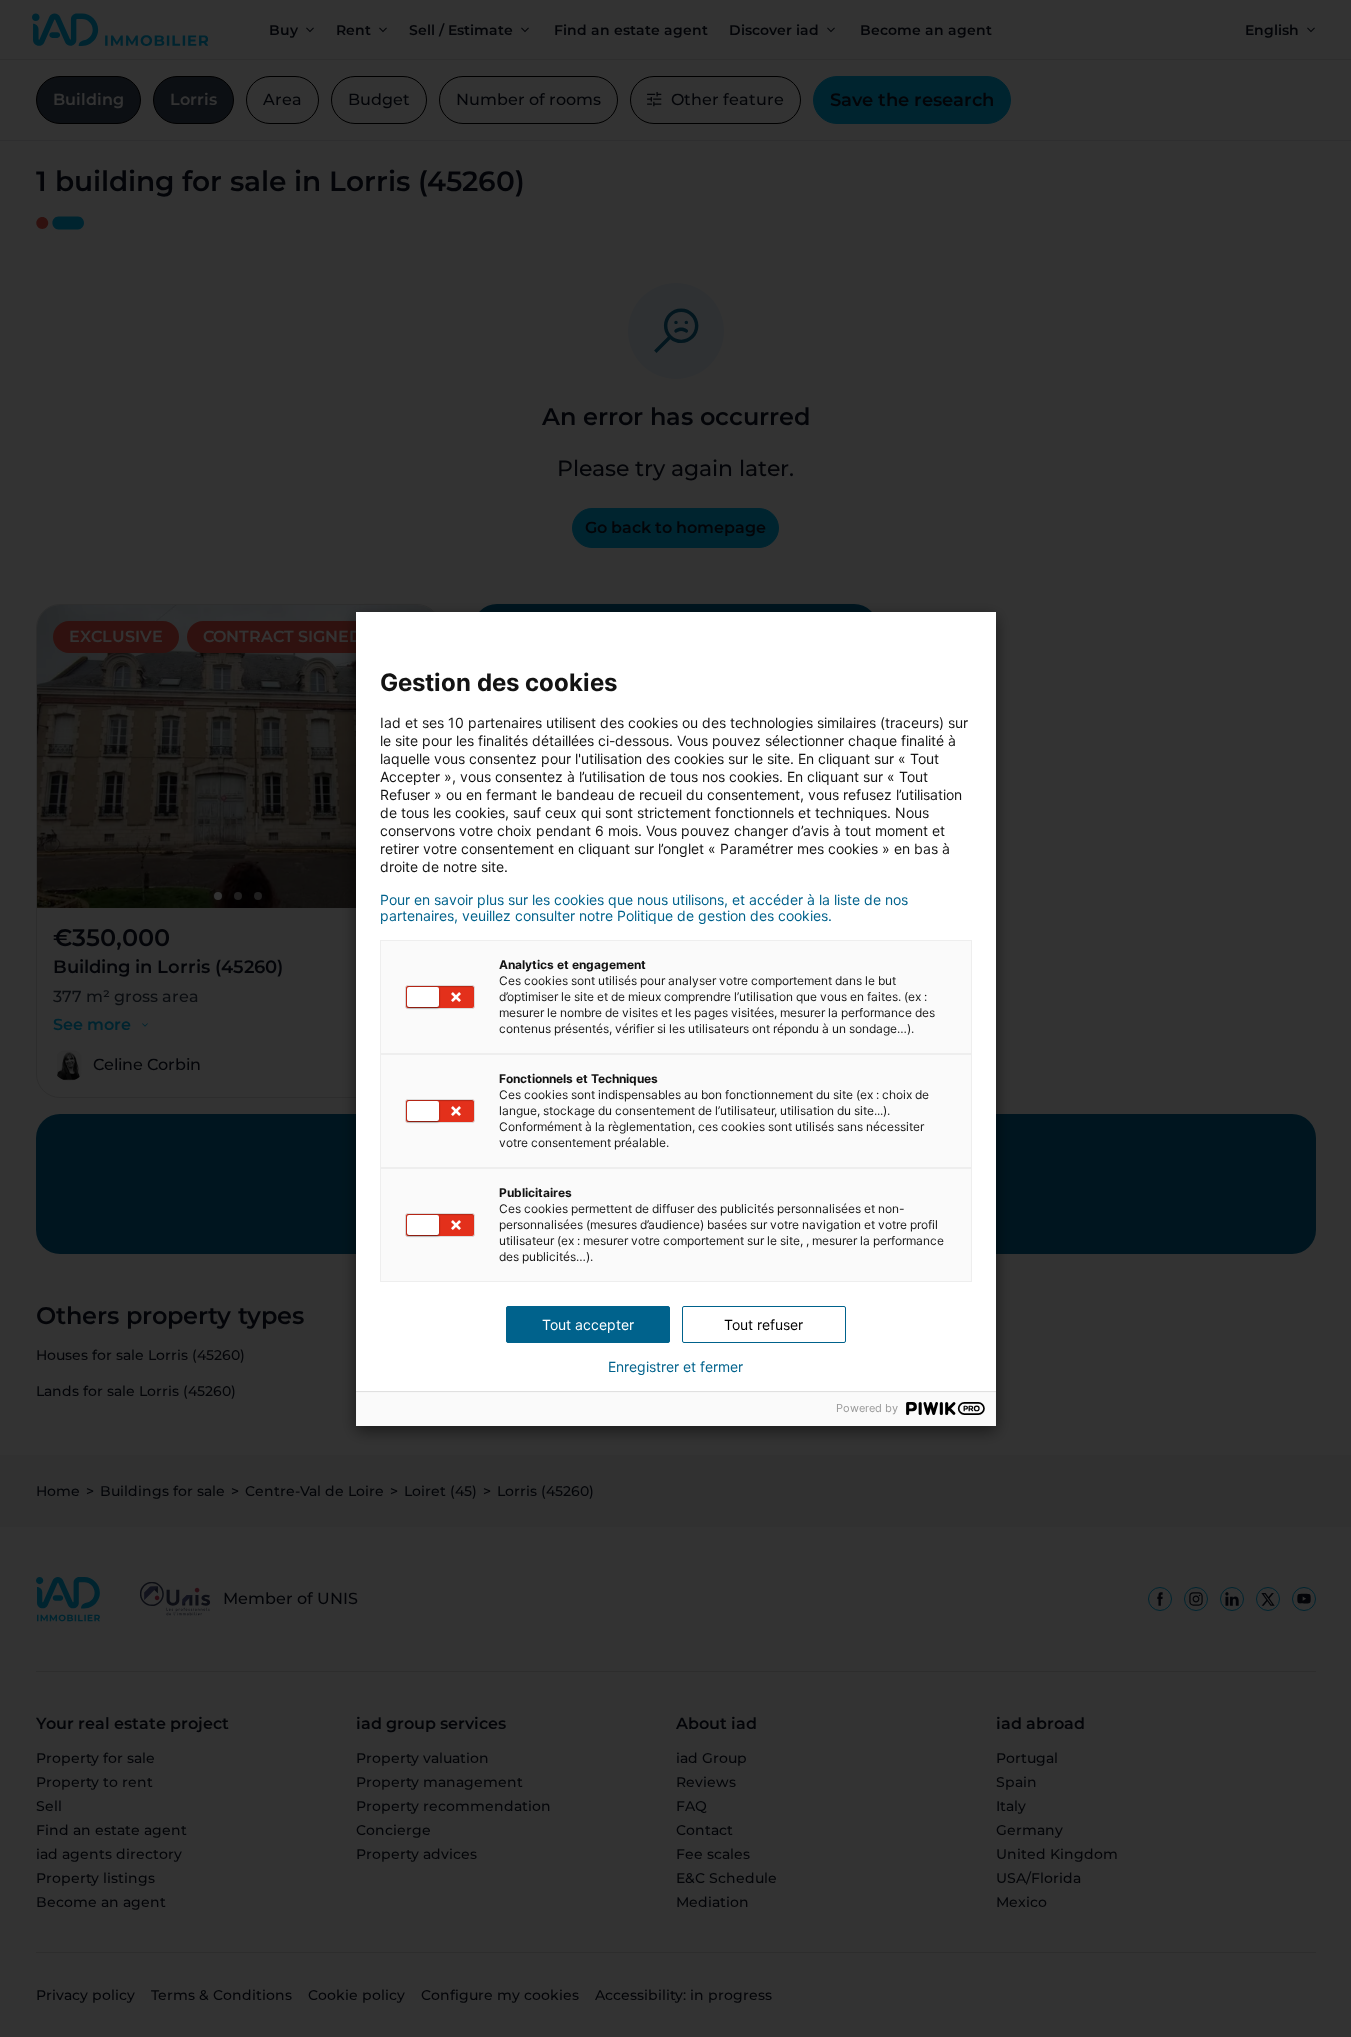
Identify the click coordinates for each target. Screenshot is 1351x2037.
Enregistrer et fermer (675, 1367)
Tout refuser (763, 1324)
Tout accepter (588, 1324)
